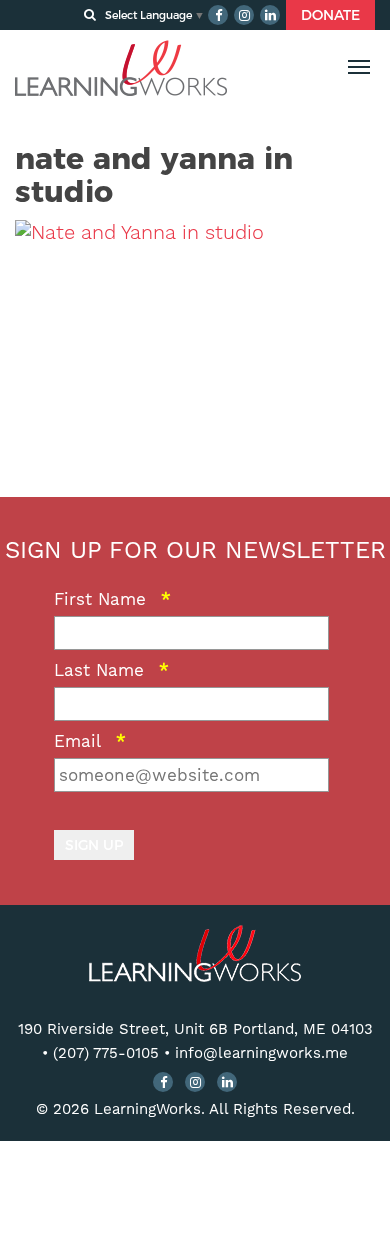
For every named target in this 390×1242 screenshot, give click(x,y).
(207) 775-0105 (106, 1053)
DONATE (330, 15)
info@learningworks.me (261, 1053)
